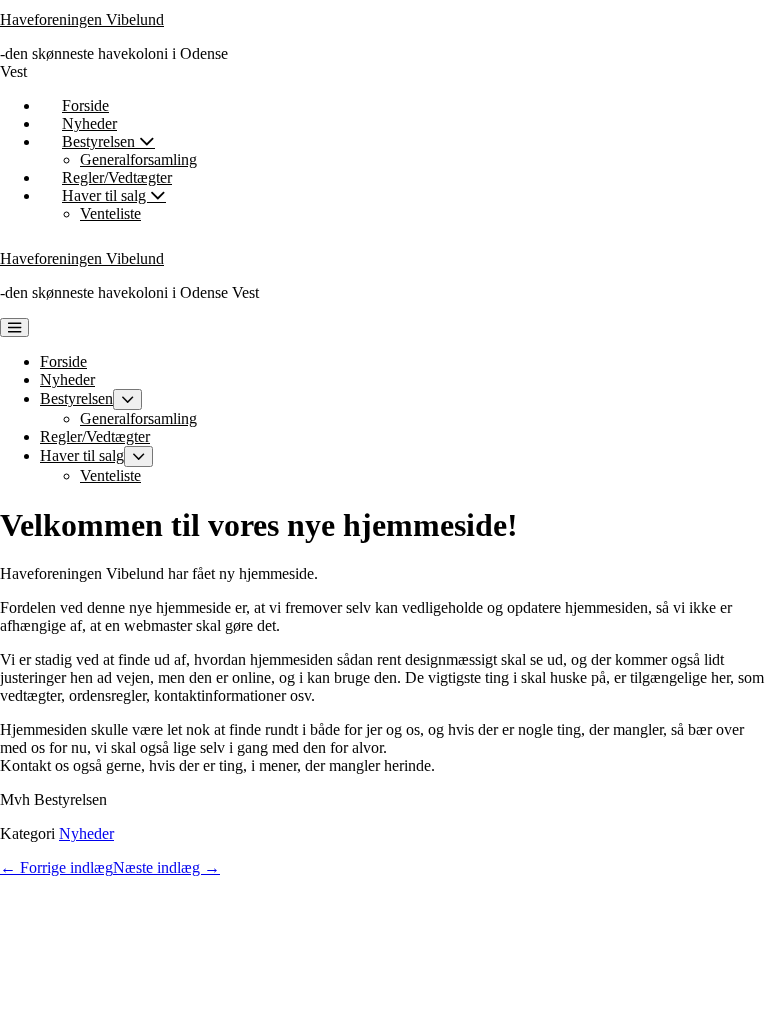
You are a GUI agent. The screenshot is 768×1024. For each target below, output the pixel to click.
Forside (85, 105)
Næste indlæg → (166, 867)
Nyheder (89, 123)
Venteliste (110, 213)
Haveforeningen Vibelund (82, 19)
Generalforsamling (138, 159)
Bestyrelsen (100, 141)
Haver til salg (106, 195)
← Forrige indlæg (56, 867)
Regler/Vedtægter (117, 177)
